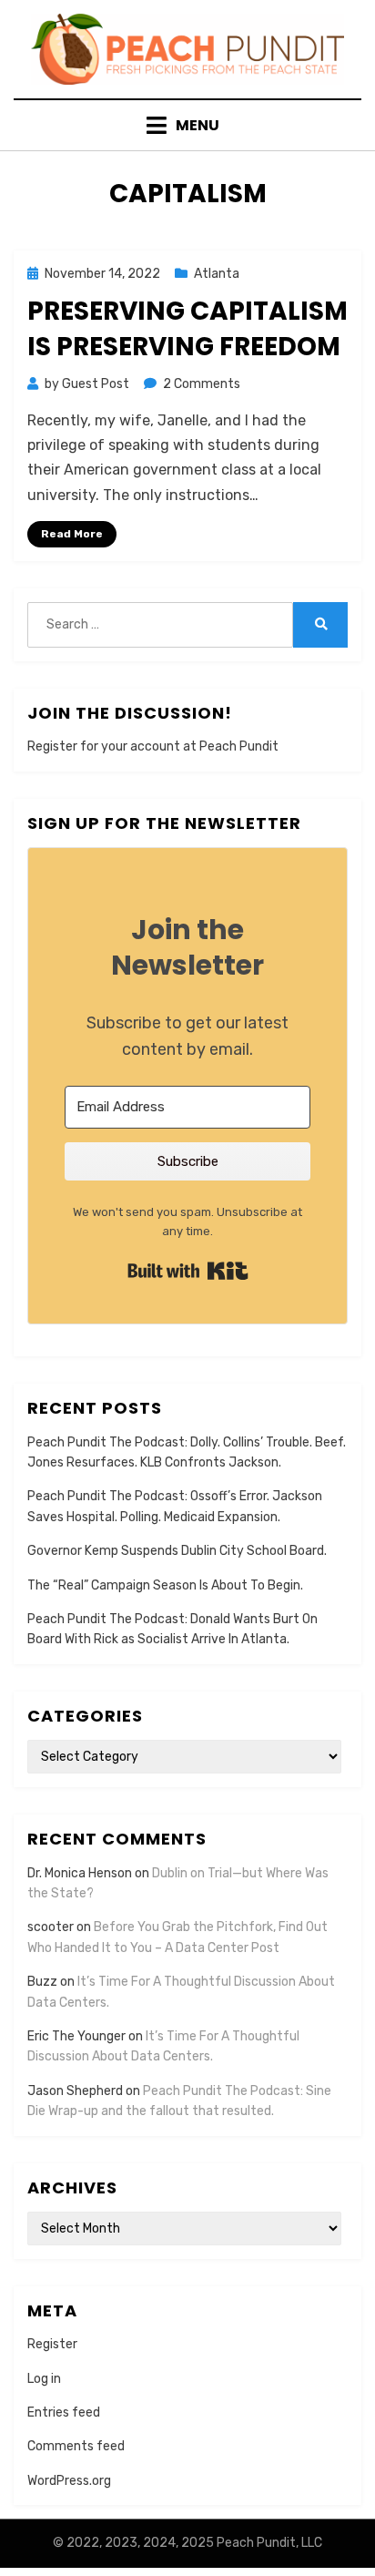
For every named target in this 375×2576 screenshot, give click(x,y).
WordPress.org (69, 2481)
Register (52, 2344)
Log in (44, 2379)
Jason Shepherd (75, 2091)
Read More (72, 534)
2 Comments (202, 384)
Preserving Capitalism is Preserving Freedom (187, 329)
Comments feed (76, 2446)
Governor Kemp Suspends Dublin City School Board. (177, 1551)
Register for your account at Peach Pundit (153, 746)
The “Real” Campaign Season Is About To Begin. (165, 1585)
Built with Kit (188, 1271)
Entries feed (64, 2412)
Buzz (42, 1982)
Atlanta (217, 274)
